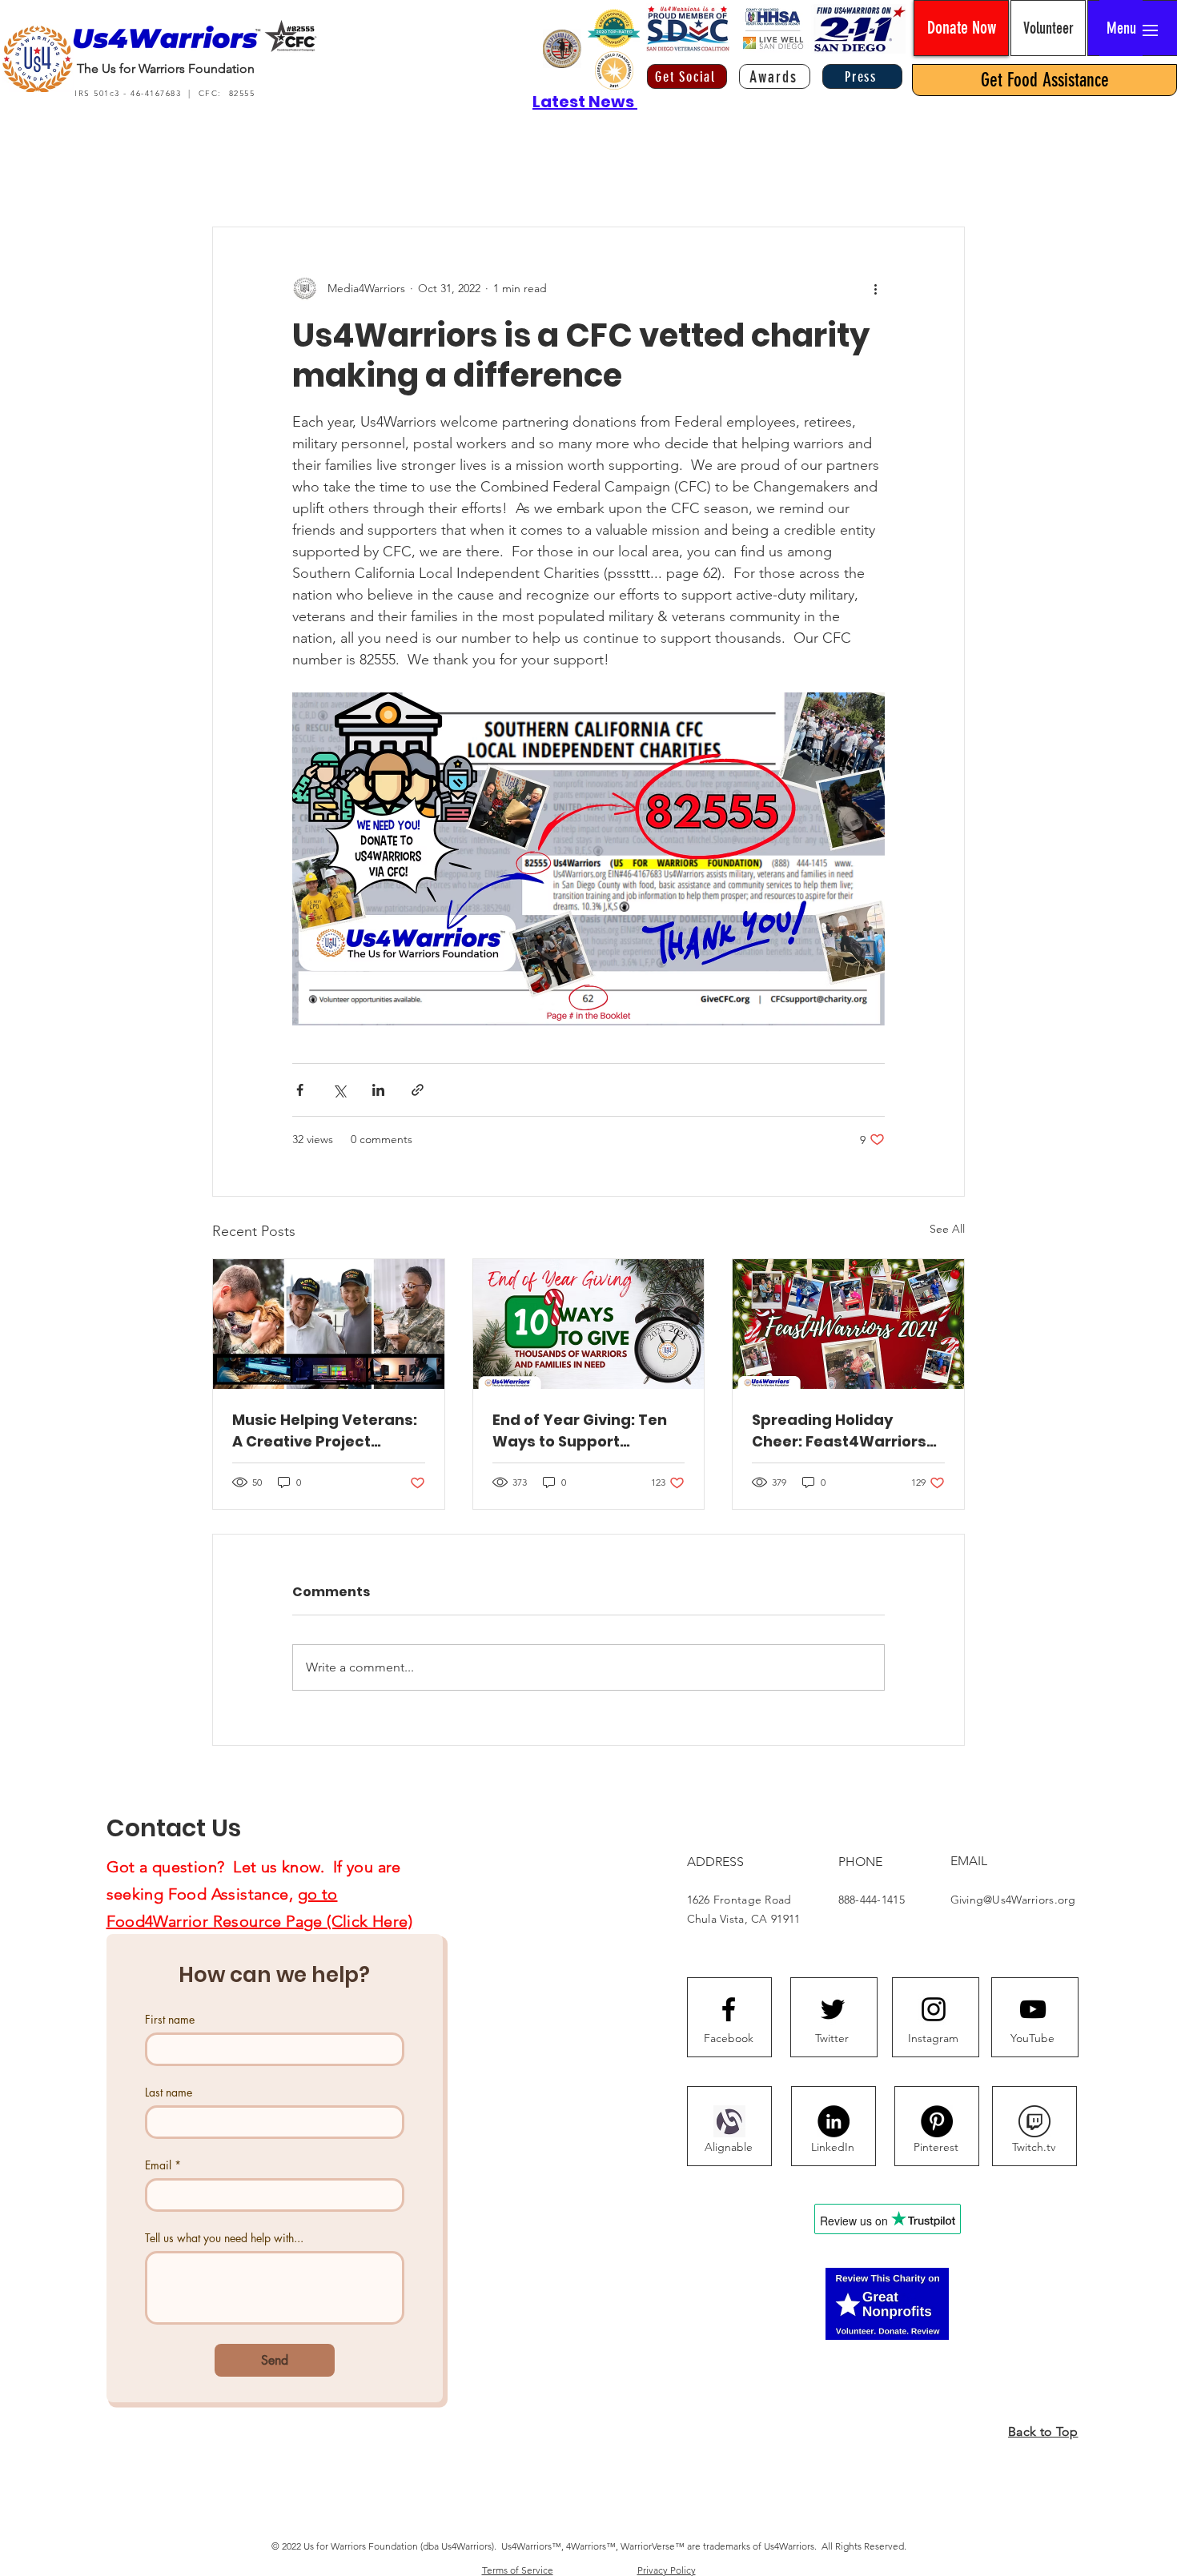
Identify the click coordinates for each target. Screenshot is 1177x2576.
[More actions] (875, 288)
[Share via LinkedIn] (378, 1090)
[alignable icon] (729, 2121)
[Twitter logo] (833, 2009)
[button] (1121, 28)
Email (163, 2165)
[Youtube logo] (1033, 2009)
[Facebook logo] (729, 2009)
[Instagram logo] (934, 2009)
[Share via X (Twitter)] (339, 1090)
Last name (169, 2092)
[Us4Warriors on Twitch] (1034, 2121)
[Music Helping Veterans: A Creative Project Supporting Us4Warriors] (329, 1324)
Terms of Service (518, 2570)
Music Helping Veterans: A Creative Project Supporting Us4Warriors (325, 1431)
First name (170, 2019)
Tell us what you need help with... (224, 2238)
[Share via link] (418, 1090)
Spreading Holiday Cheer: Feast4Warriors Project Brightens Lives (839, 1431)
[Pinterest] (937, 2121)
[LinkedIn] (834, 2121)
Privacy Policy (667, 2570)
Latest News (585, 102)
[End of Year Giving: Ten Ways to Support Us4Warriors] (589, 1324)
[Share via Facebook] (300, 1090)
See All (947, 1229)
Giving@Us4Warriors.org (1013, 1900)
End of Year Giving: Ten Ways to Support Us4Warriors (580, 1431)
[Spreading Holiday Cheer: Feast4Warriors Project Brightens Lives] (848, 1324)
